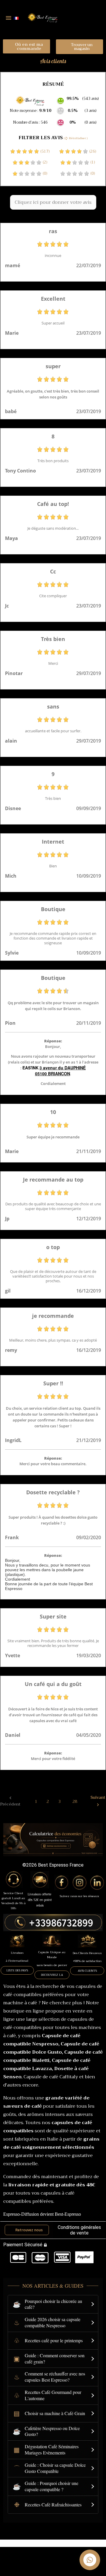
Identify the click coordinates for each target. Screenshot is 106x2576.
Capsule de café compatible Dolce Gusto (51, 2048)
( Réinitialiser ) (76, 138)
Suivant (98, 1801)
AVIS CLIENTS (87, 1971)
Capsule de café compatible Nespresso (42, 2040)
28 (75, 1801)
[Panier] (94, 18)
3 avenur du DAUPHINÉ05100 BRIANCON (61, 1071)
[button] (26, 46)
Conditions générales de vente (79, 2230)
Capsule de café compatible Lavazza (47, 2064)
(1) (92, 162)
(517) (44, 152)
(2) (44, 162)
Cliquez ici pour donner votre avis (53, 202)
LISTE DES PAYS (17, 1970)
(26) (92, 152)
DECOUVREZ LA (52, 1975)
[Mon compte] (81, 18)
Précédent (10, 1801)
